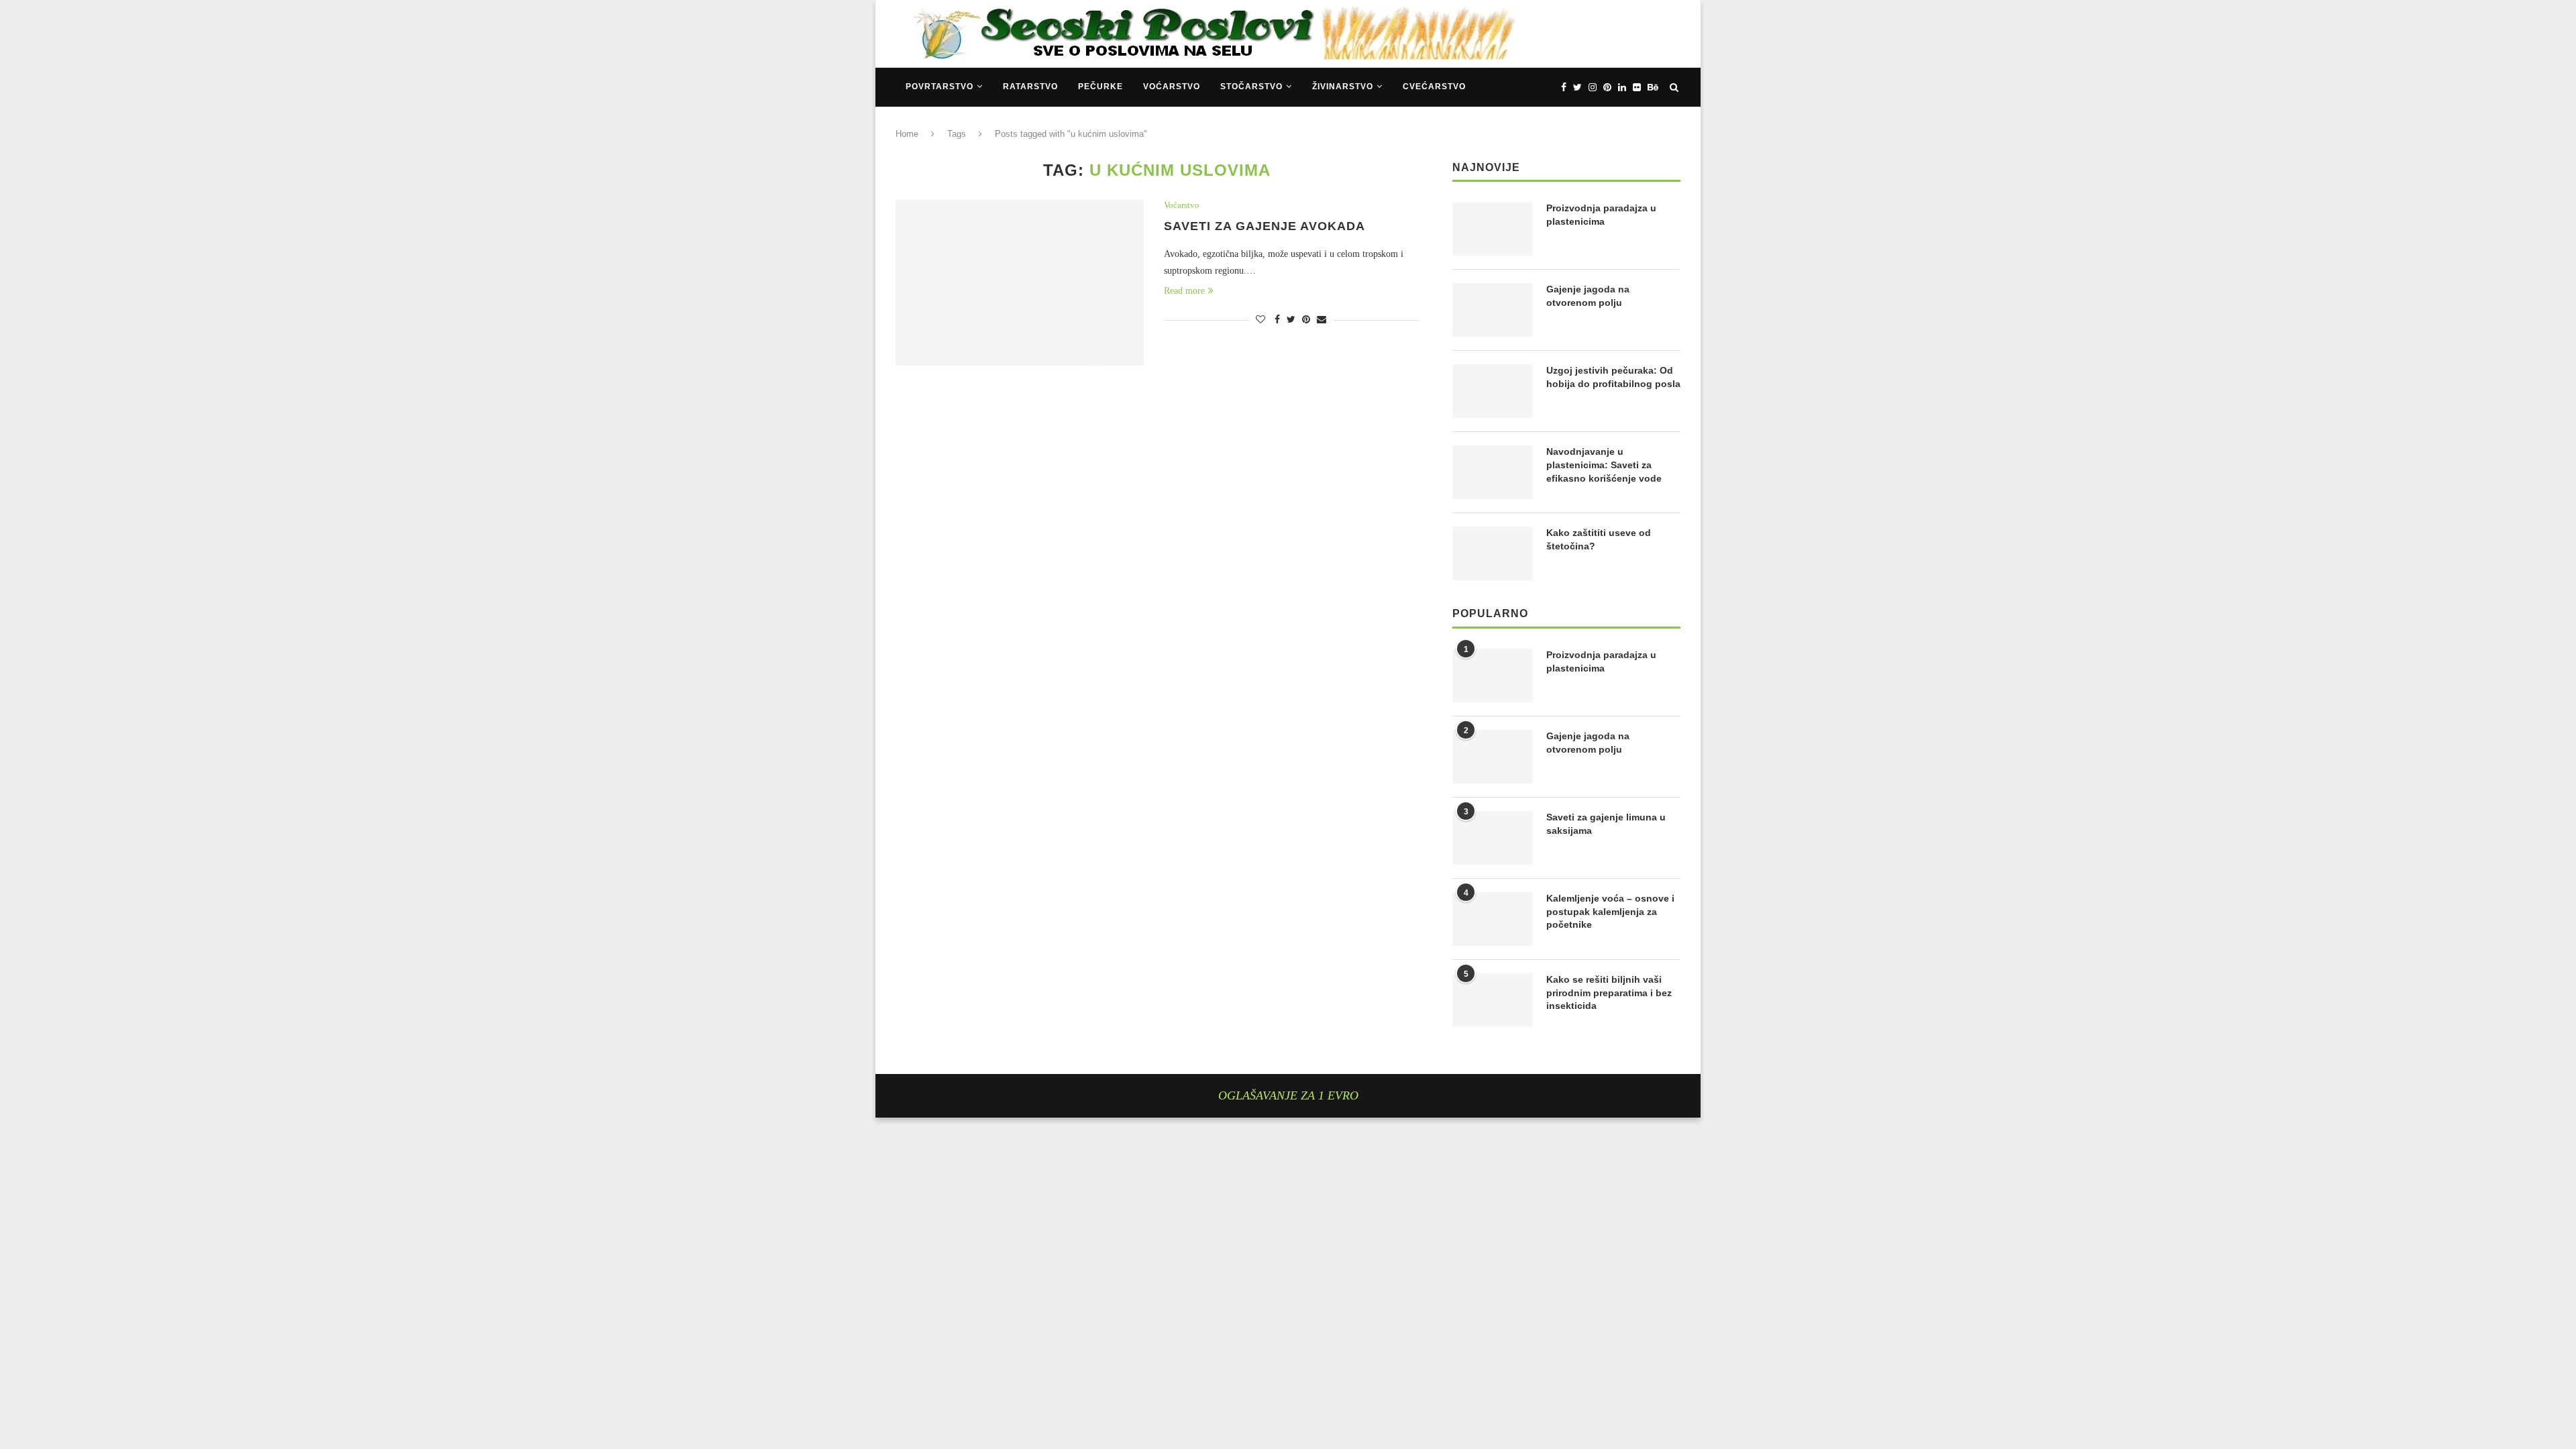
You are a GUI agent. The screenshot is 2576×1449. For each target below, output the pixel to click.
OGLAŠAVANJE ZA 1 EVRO (1288, 1095)
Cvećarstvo (1434, 87)
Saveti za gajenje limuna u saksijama (1606, 824)
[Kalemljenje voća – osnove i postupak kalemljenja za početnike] (1493, 919)
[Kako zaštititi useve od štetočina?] (1493, 553)
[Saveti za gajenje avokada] (1020, 283)
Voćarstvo (1172, 87)
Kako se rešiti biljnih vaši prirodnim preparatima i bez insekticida (1609, 992)
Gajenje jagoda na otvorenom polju (1588, 296)
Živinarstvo (1343, 87)
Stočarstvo (1251, 87)
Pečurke (1101, 87)
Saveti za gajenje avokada (1265, 226)
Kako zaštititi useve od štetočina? (1599, 539)
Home (907, 134)
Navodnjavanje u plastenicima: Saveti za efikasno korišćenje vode (1604, 465)
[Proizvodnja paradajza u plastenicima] (1493, 229)
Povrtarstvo (940, 87)
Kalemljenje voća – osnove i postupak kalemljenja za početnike (1610, 911)
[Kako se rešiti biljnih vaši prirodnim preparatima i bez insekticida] (1493, 1000)
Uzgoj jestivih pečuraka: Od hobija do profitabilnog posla (1613, 377)
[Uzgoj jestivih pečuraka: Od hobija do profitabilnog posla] (1493, 391)
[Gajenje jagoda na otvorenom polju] (1493, 310)
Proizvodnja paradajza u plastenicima (1601, 215)
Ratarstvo (1030, 87)
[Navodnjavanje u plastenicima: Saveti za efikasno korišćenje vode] (1493, 472)
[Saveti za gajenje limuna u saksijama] (1493, 838)
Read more (1184, 291)
